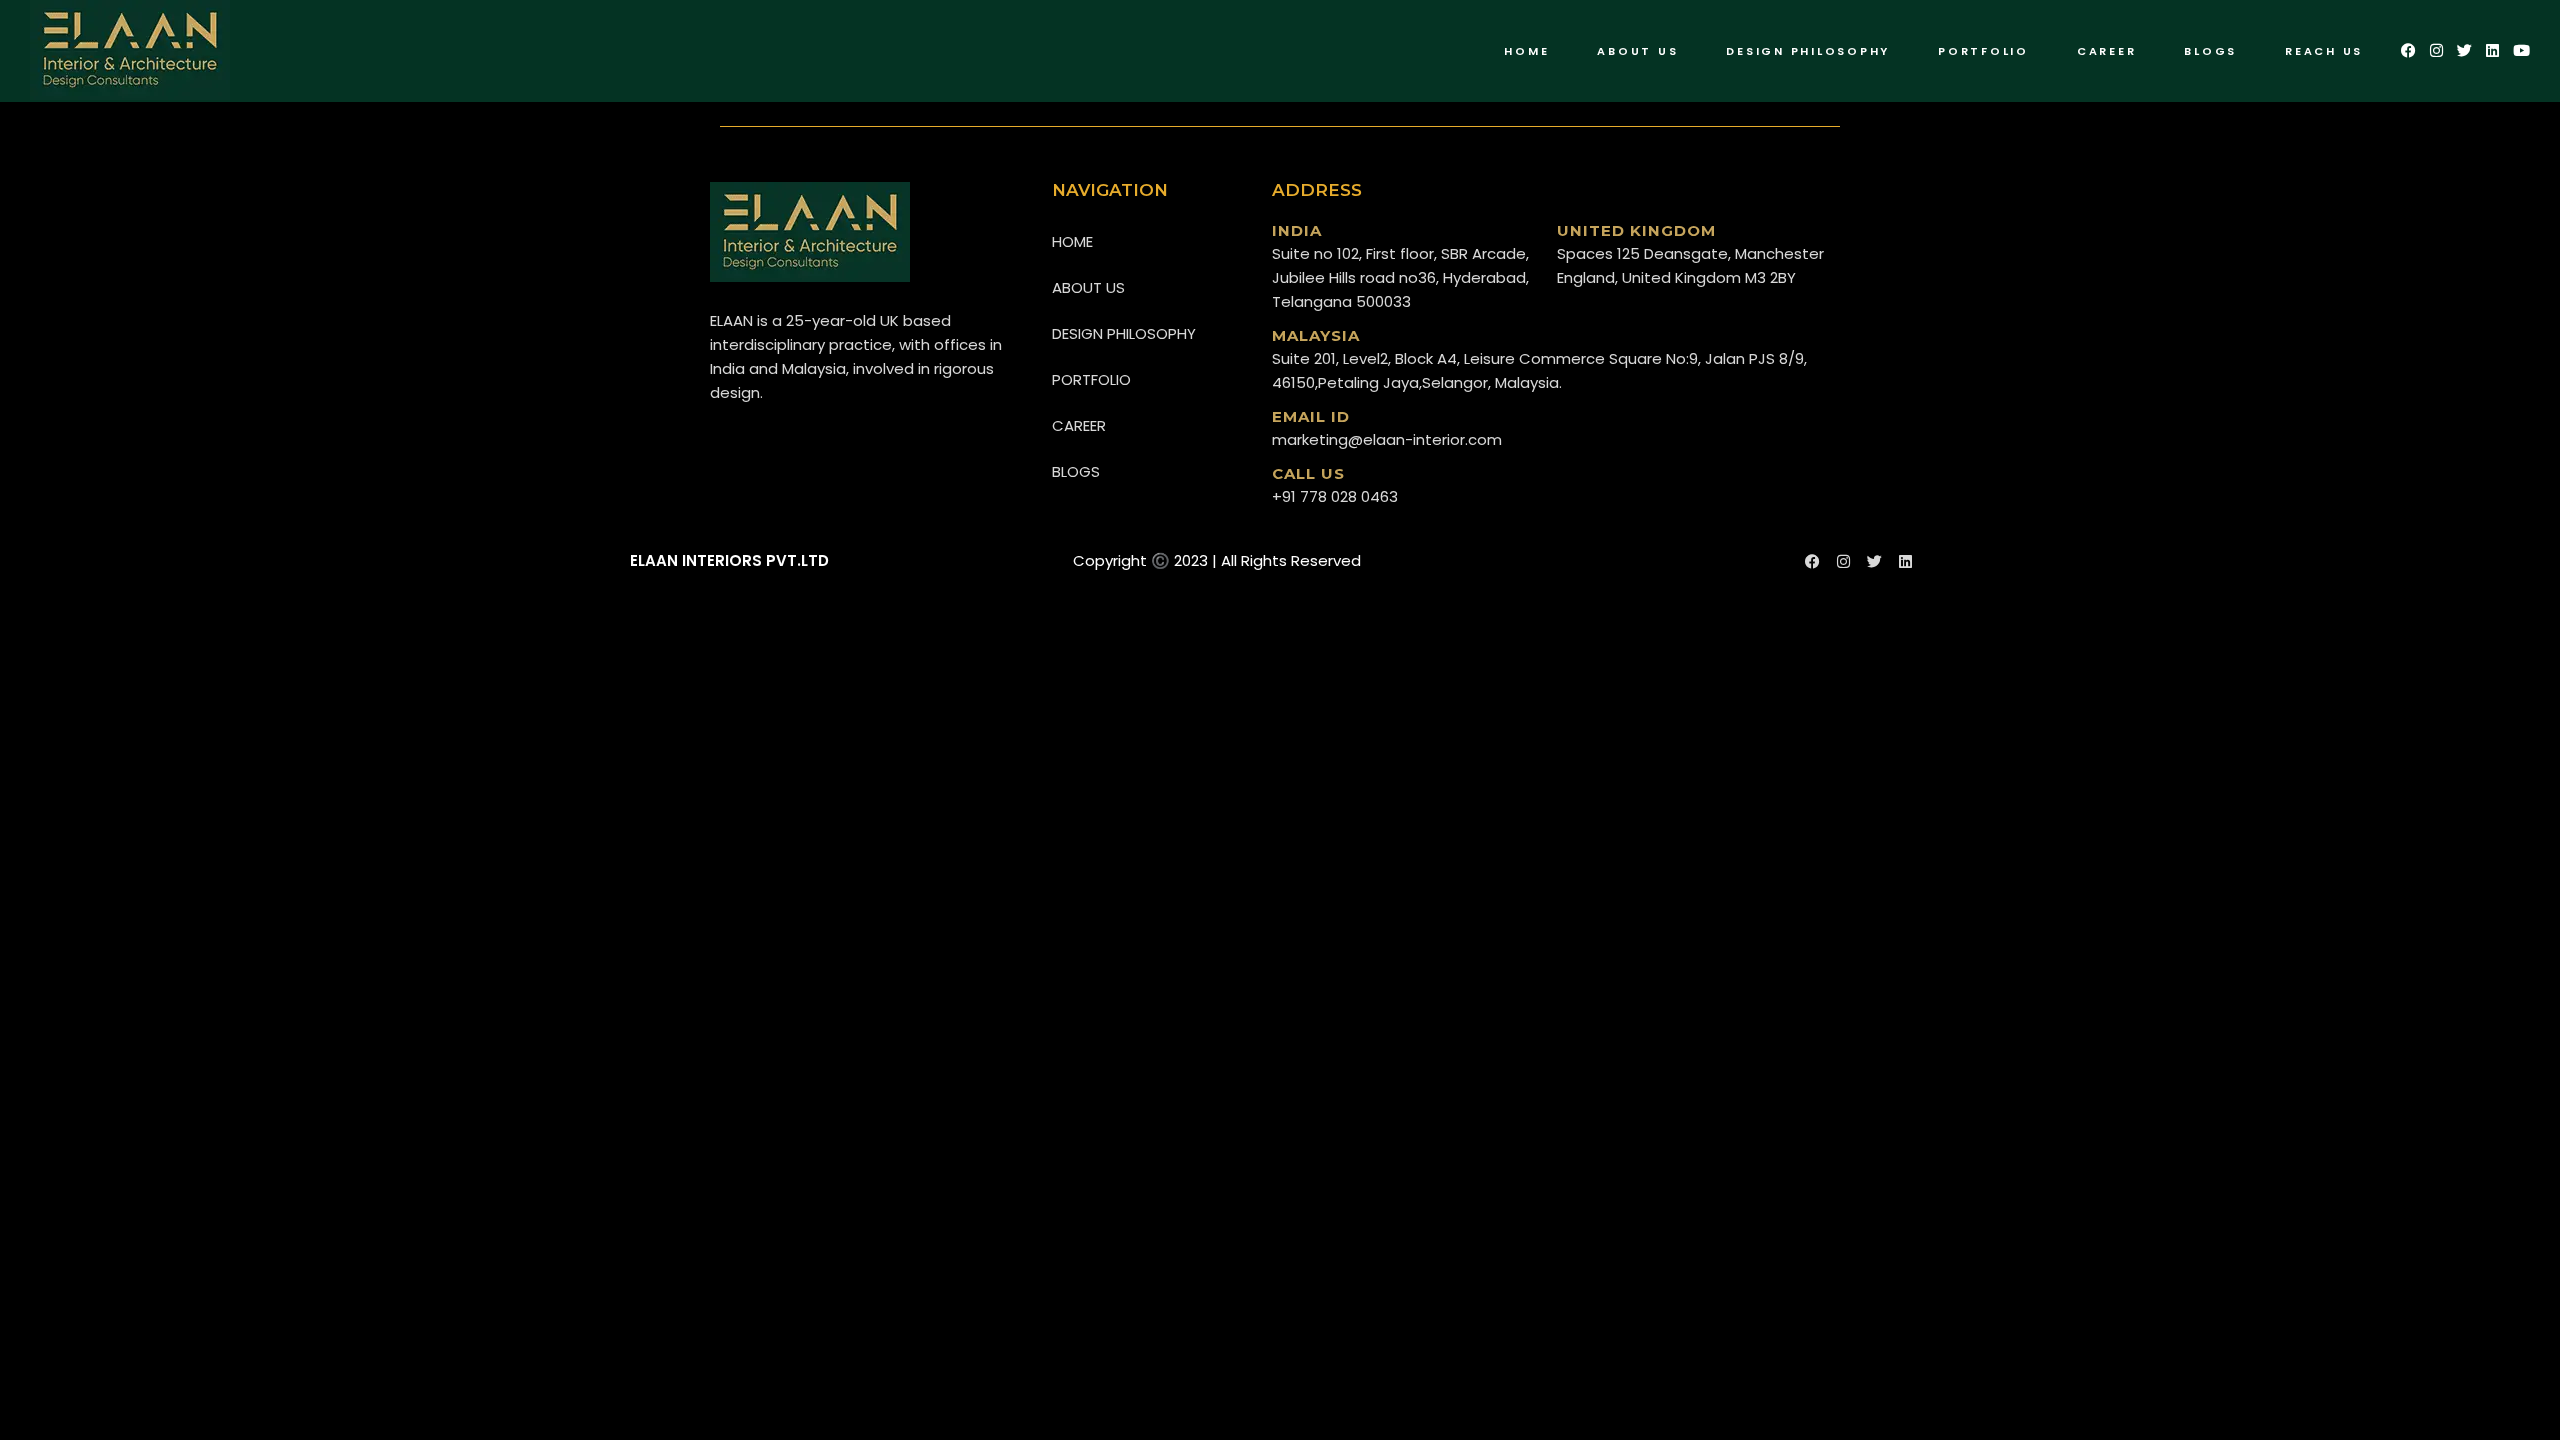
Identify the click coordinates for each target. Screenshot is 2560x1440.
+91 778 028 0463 (1335, 496)
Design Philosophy (1124, 333)
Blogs (1076, 471)
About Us (1088, 287)
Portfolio (1091, 379)
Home (1072, 241)
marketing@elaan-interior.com (1387, 439)
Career (1079, 425)
